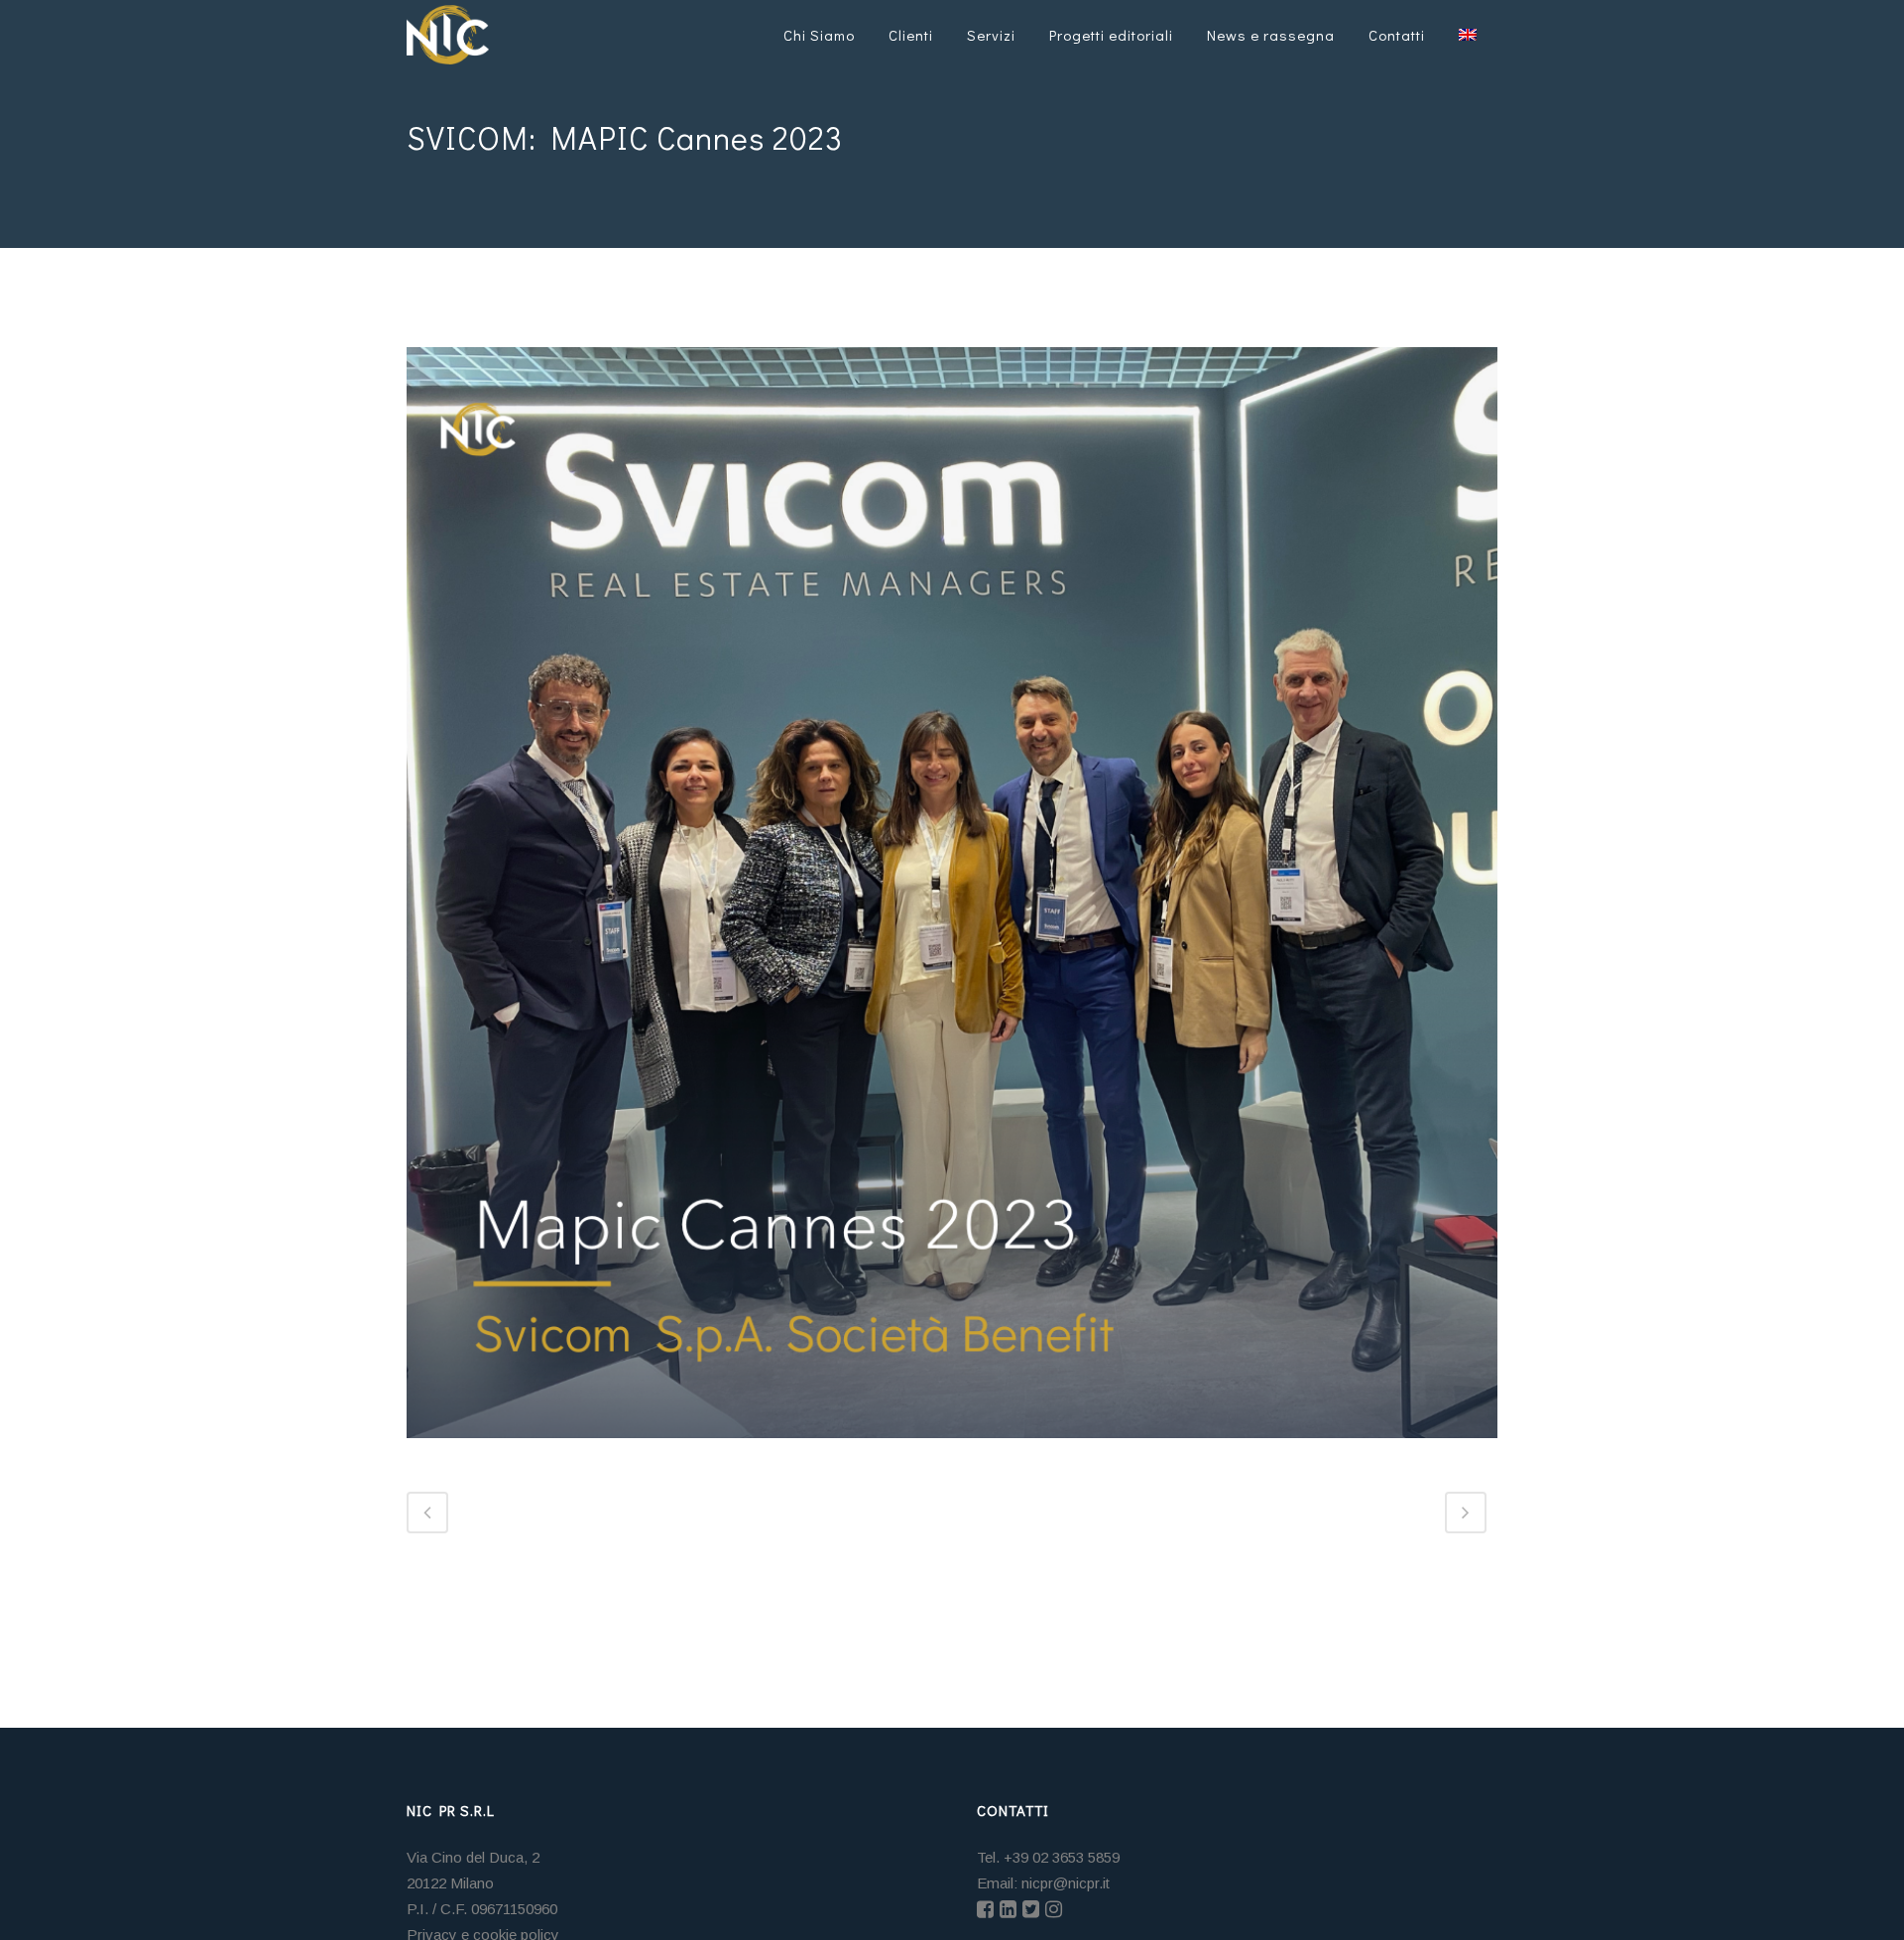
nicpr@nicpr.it (1066, 1883)
